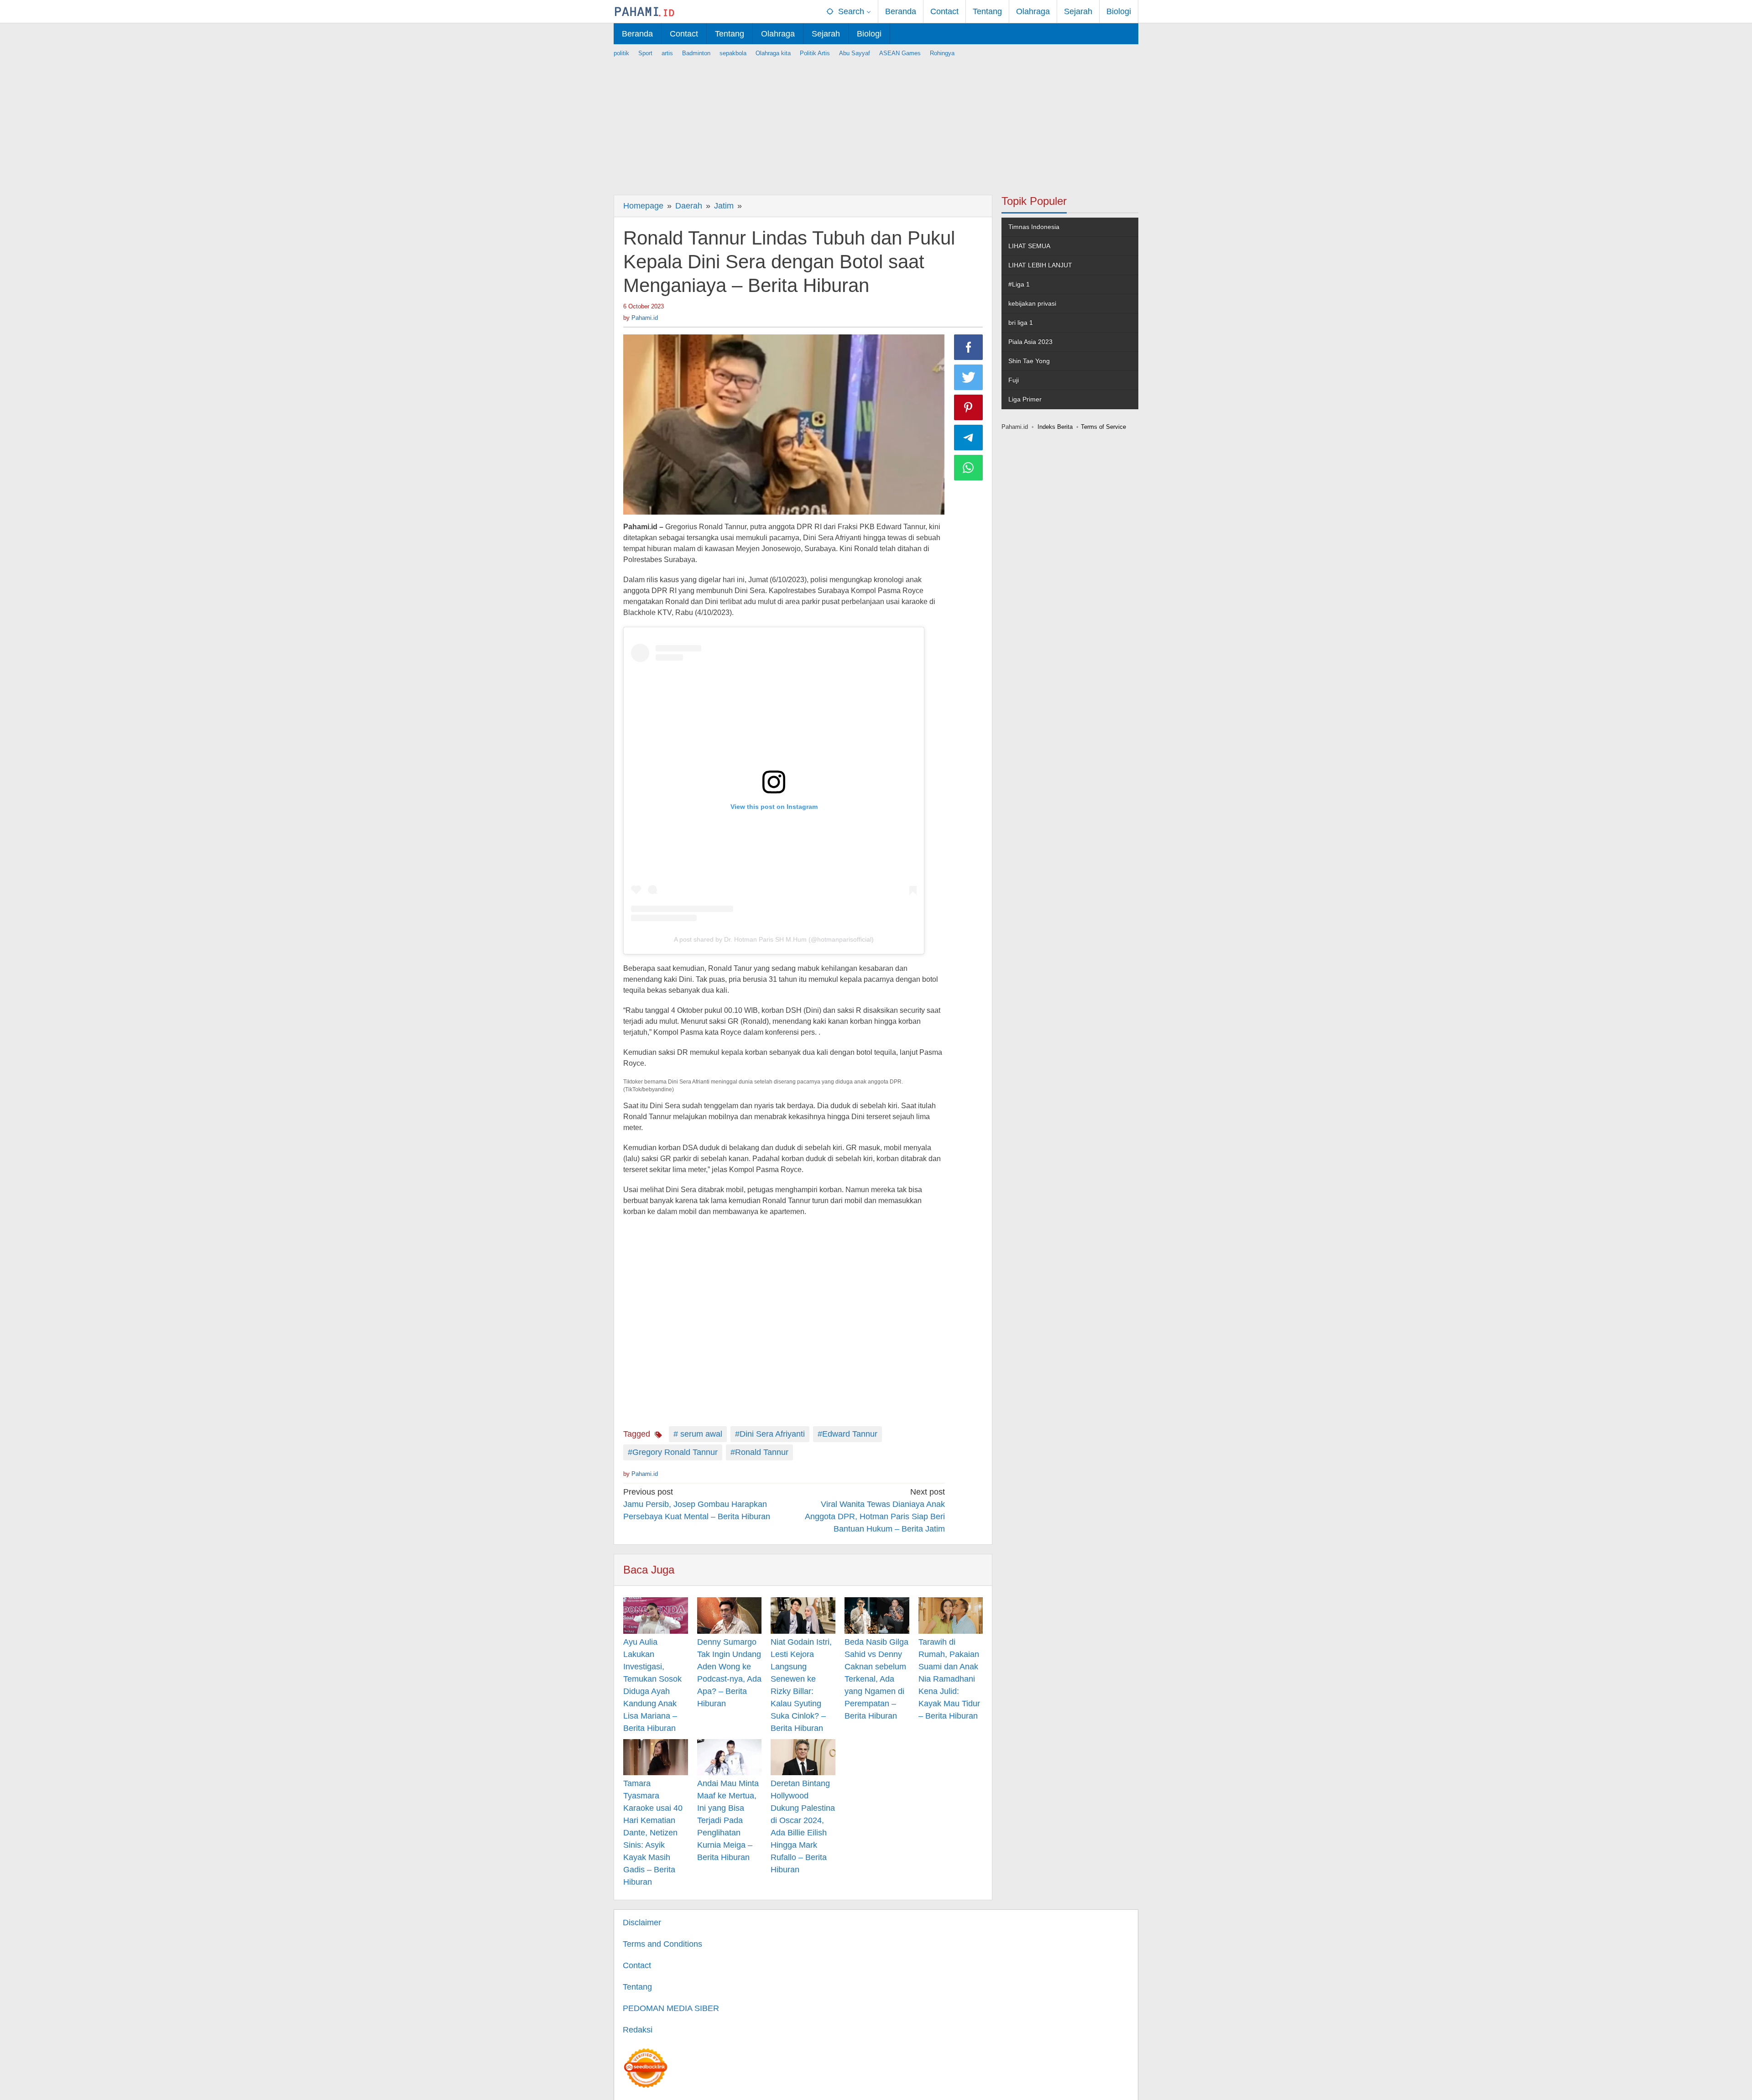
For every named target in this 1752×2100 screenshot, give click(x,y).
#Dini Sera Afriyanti (770, 1434)
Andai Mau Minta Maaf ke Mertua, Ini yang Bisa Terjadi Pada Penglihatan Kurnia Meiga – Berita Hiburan (728, 1820)
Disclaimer (642, 1923)
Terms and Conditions (662, 1944)
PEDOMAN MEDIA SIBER (671, 2008)
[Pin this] (969, 407)
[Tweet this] (969, 377)
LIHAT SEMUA (1029, 246)
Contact (637, 1965)
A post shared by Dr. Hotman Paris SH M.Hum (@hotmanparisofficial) (774, 939)
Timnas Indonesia (1034, 227)
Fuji (1014, 380)
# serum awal (698, 1434)
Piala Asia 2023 (1030, 342)
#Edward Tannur (847, 1434)
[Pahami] (644, 11)
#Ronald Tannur (759, 1452)
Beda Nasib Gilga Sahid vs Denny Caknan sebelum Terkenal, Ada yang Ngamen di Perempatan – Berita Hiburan (876, 1679)
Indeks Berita (1055, 427)
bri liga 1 (1021, 323)
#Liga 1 (1019, 284)
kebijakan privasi (1032, 303)
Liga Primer (1025, 399)
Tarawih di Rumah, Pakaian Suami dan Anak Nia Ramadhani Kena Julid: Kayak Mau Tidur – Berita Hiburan (949, 1679)
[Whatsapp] (969, 468)
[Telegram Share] (969, 438)
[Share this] (969, 347)
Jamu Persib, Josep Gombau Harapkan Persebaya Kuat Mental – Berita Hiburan (697, 1504)
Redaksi (638, 2030)
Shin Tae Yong (1029, 361)
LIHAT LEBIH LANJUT (1040, 265)
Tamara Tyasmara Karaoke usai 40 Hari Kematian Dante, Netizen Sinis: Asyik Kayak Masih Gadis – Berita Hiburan (653, 1833)
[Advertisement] (876, 122)
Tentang (637, 1987)
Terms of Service (1103, 427)
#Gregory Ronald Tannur (673, 1452)
